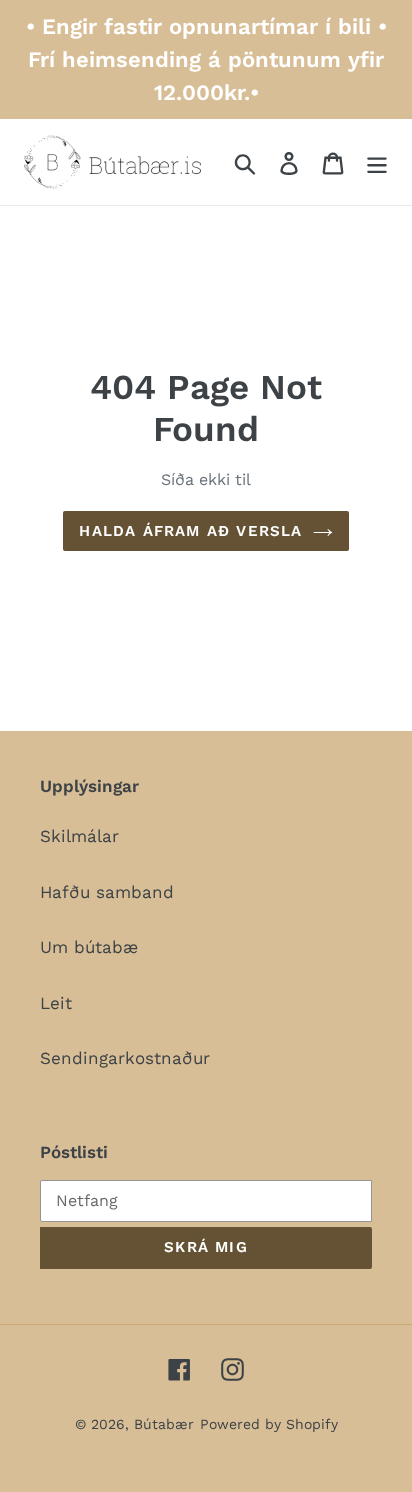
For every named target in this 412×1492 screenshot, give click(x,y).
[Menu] (377, 162)
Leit (56, 1003)
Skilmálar (79, 836)
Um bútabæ (89, 947)
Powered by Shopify (269, 1424)
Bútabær (164, 1424)
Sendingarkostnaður (125, 1058)
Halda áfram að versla (190, 531)
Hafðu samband (107, 892)
